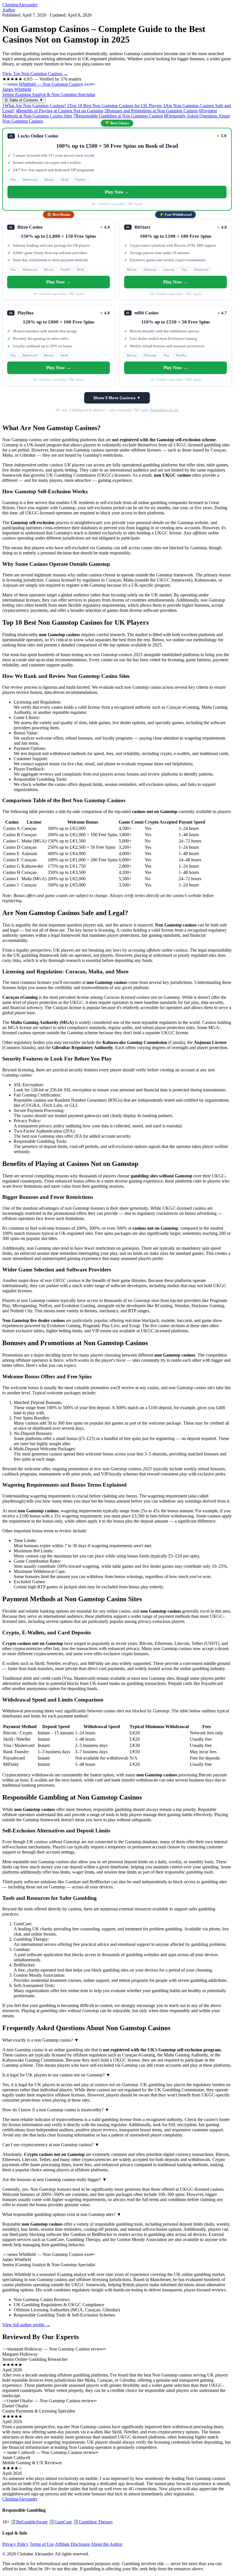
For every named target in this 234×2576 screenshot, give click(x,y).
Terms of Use (42, 2544)
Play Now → (117, 192)
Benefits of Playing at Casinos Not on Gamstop (59, 111)
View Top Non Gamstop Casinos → (35, 74)
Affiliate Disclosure (72, 2544)
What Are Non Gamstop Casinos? (34, 106)
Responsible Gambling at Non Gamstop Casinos (118, 116)
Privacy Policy (15, 2544)
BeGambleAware (29, 2522)
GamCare (60, 2522)
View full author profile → (26, 2325)
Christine (20, 5)
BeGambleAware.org (164, 410)
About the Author (107, 2544)
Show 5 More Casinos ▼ (117, 398)
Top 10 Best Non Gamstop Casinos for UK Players (114, 106)
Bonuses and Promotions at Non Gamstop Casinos (151, 111)
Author (9, 10)
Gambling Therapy (93, 2522)
